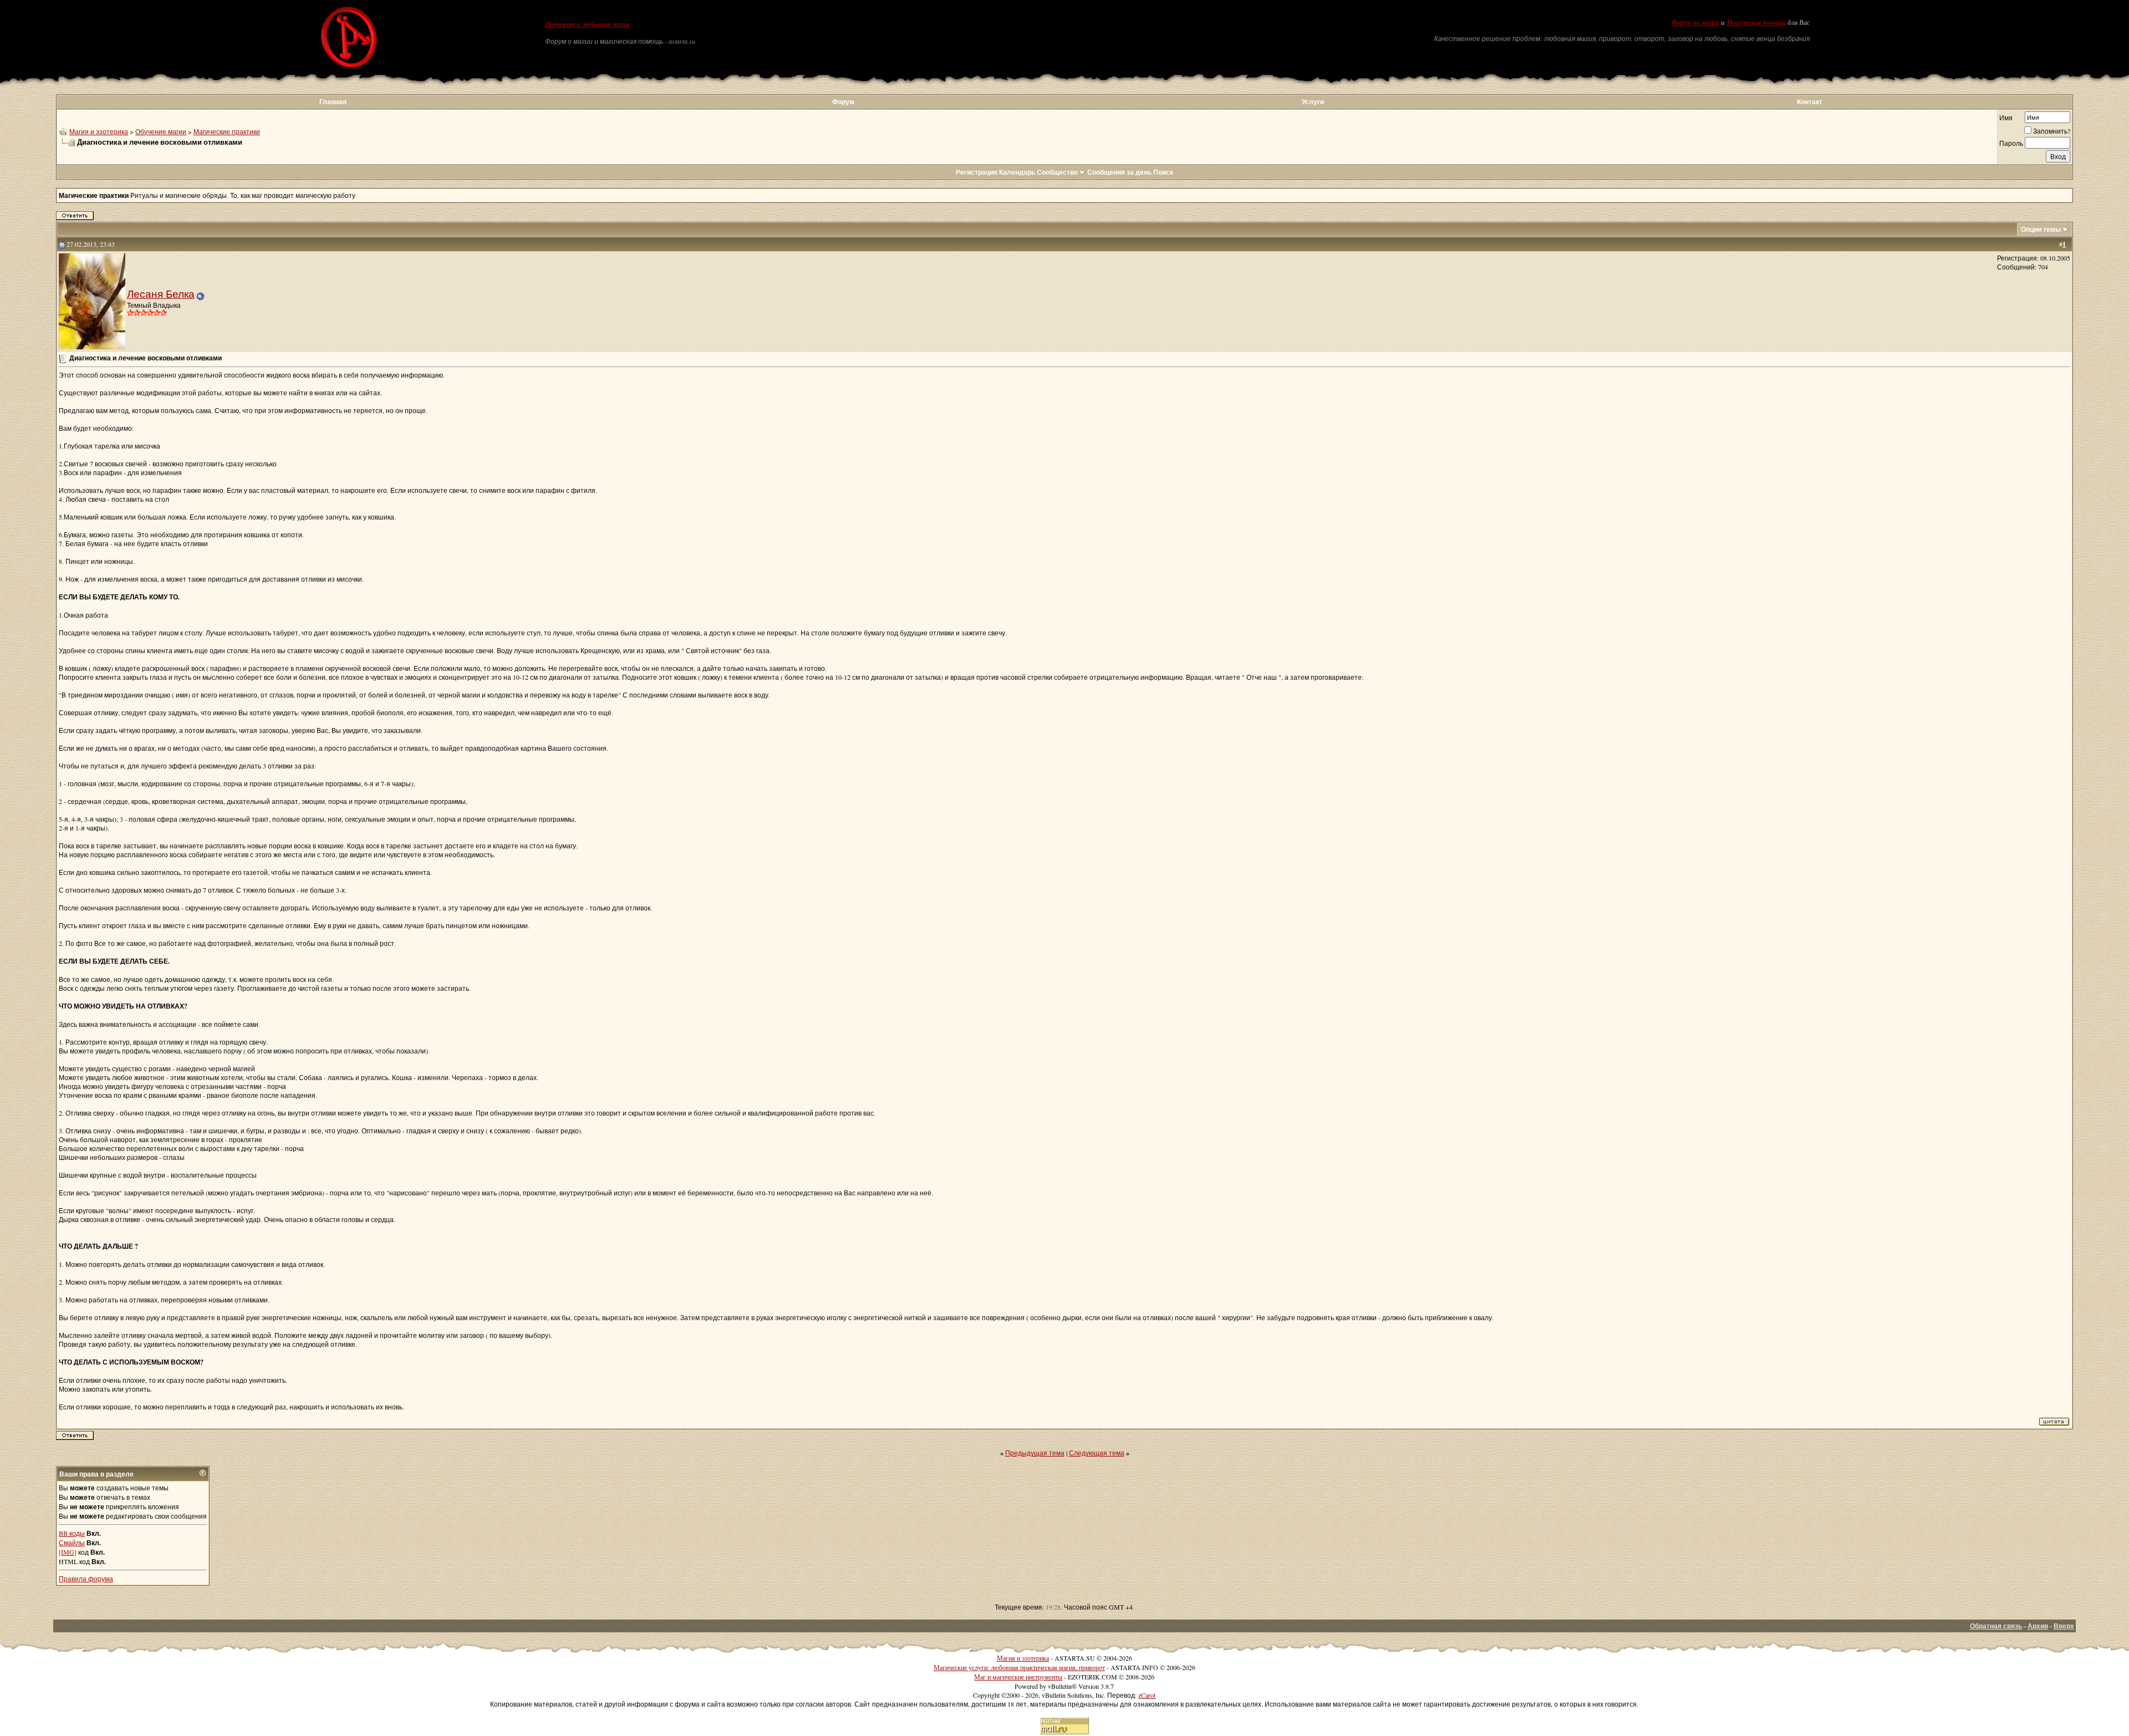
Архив (2038, 1626)
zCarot (1147, 1695)
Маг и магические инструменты (1018, 1677)
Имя (2006, 118)
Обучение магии (161, 131)
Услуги (1313, 102)
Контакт (1810, 102)
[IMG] (68, 1552)
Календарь (1017, 172)
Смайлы (72, 1542)
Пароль (2011, 143)
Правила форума (86, 1579)
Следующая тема (1097, 1453)
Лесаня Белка (161, 294)
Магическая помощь (1756, 23)
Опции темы (2041, 229)
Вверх (2064, 1626)
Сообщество (1057, 172)
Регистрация (977, 172)
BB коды (72, 1533)
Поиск (1163, 172)
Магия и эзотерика (99, 131)
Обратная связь (1996, 1626)
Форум (843, 102)
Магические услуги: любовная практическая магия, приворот (1019, 1667)
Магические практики (227, 131)
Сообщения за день (1119, 172)
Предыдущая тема (1035, 1453)
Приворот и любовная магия (587, 24)
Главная (333, 102)
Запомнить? (2052, 131)
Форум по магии (1695, 23)
